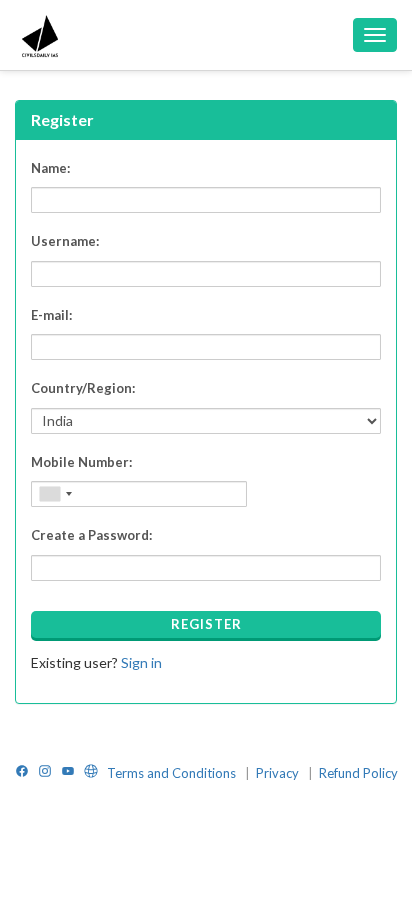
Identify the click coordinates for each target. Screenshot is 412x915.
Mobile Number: (81, 462)
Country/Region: (83, 388)
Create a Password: (91, 535)
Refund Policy (358, 773)
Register (206, 624)
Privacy (279, 773)
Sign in (141, 662)
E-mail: (51, 315)
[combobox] (55, 494)
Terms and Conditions (173, 773)
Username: (65, 241)
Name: (50, 168)
